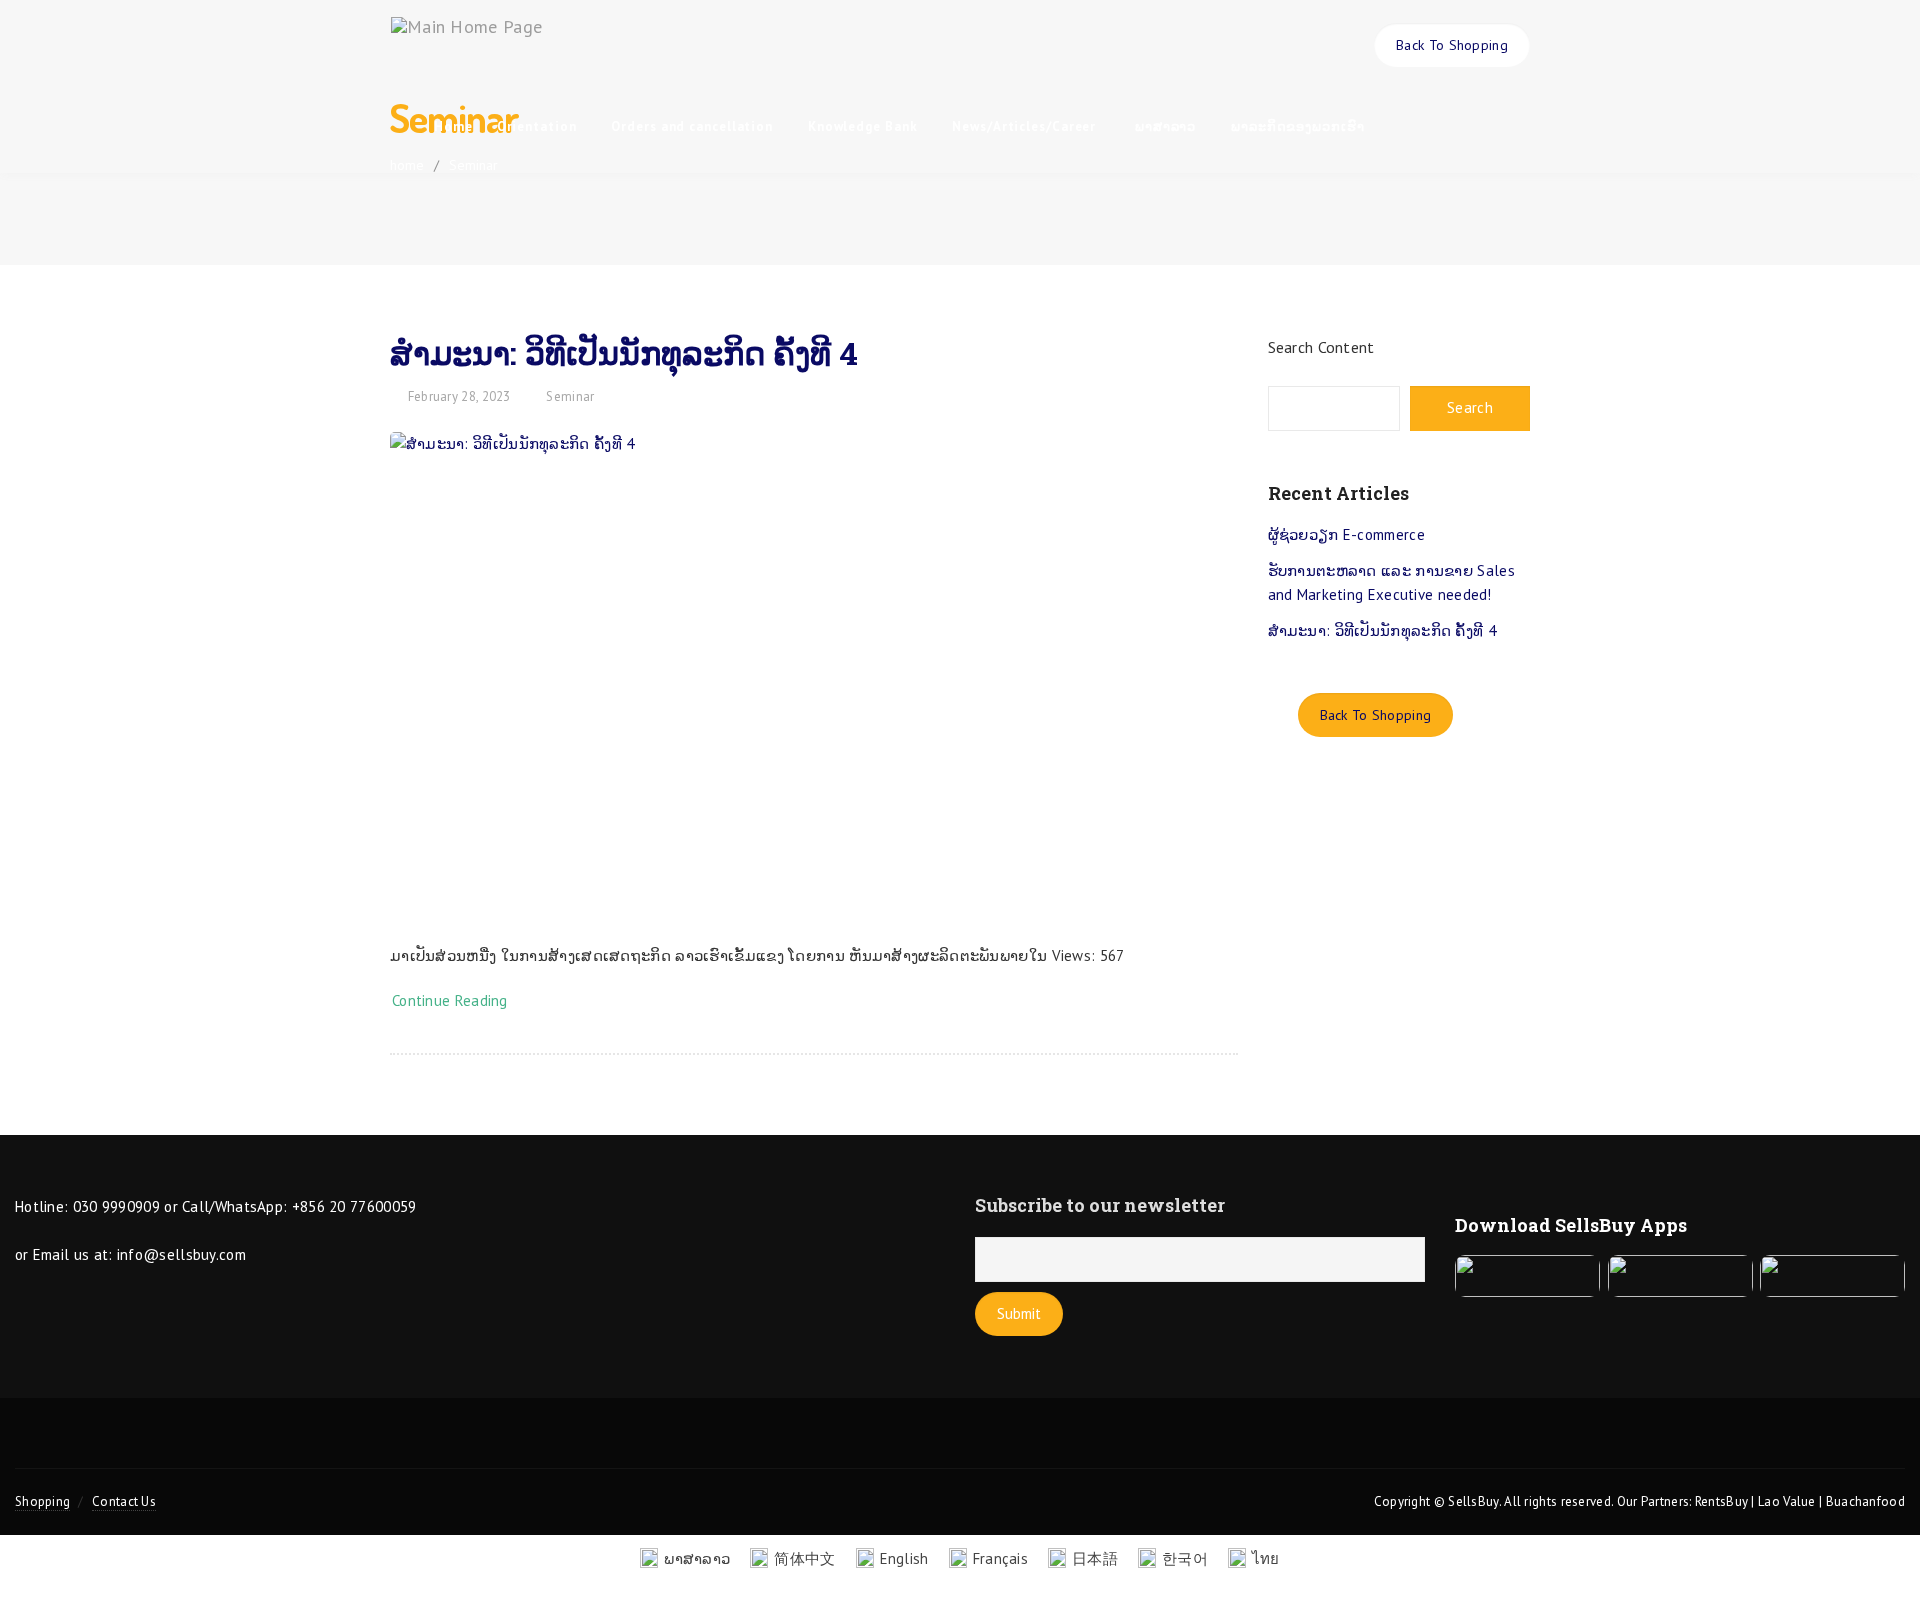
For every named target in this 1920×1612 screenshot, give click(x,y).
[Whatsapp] (1099, 1445)
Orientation (539, 126)
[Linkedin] (1029, 1445)
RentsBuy (1721, 1501)
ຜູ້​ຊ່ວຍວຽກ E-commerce (1346, 534)
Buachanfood (1865, 1501)
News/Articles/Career (1026, 126)
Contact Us (124, 1501)
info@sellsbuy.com (181, 1254)
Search (1470, 407)
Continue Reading (454, 1000)
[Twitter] (821, 1445)
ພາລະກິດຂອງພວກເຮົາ (1298, 126)
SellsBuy (1473, 1501)
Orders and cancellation (694, 126)
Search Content (1321, 347)
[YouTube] (960, 1445)
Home (453, 126)
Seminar (570, 396)
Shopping (42, 1501)
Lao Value (1787, 1501)
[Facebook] (890, 1445)
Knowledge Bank (865, 126)
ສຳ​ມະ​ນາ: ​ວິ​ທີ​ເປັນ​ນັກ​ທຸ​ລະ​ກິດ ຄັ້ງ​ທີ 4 (624, 352)
